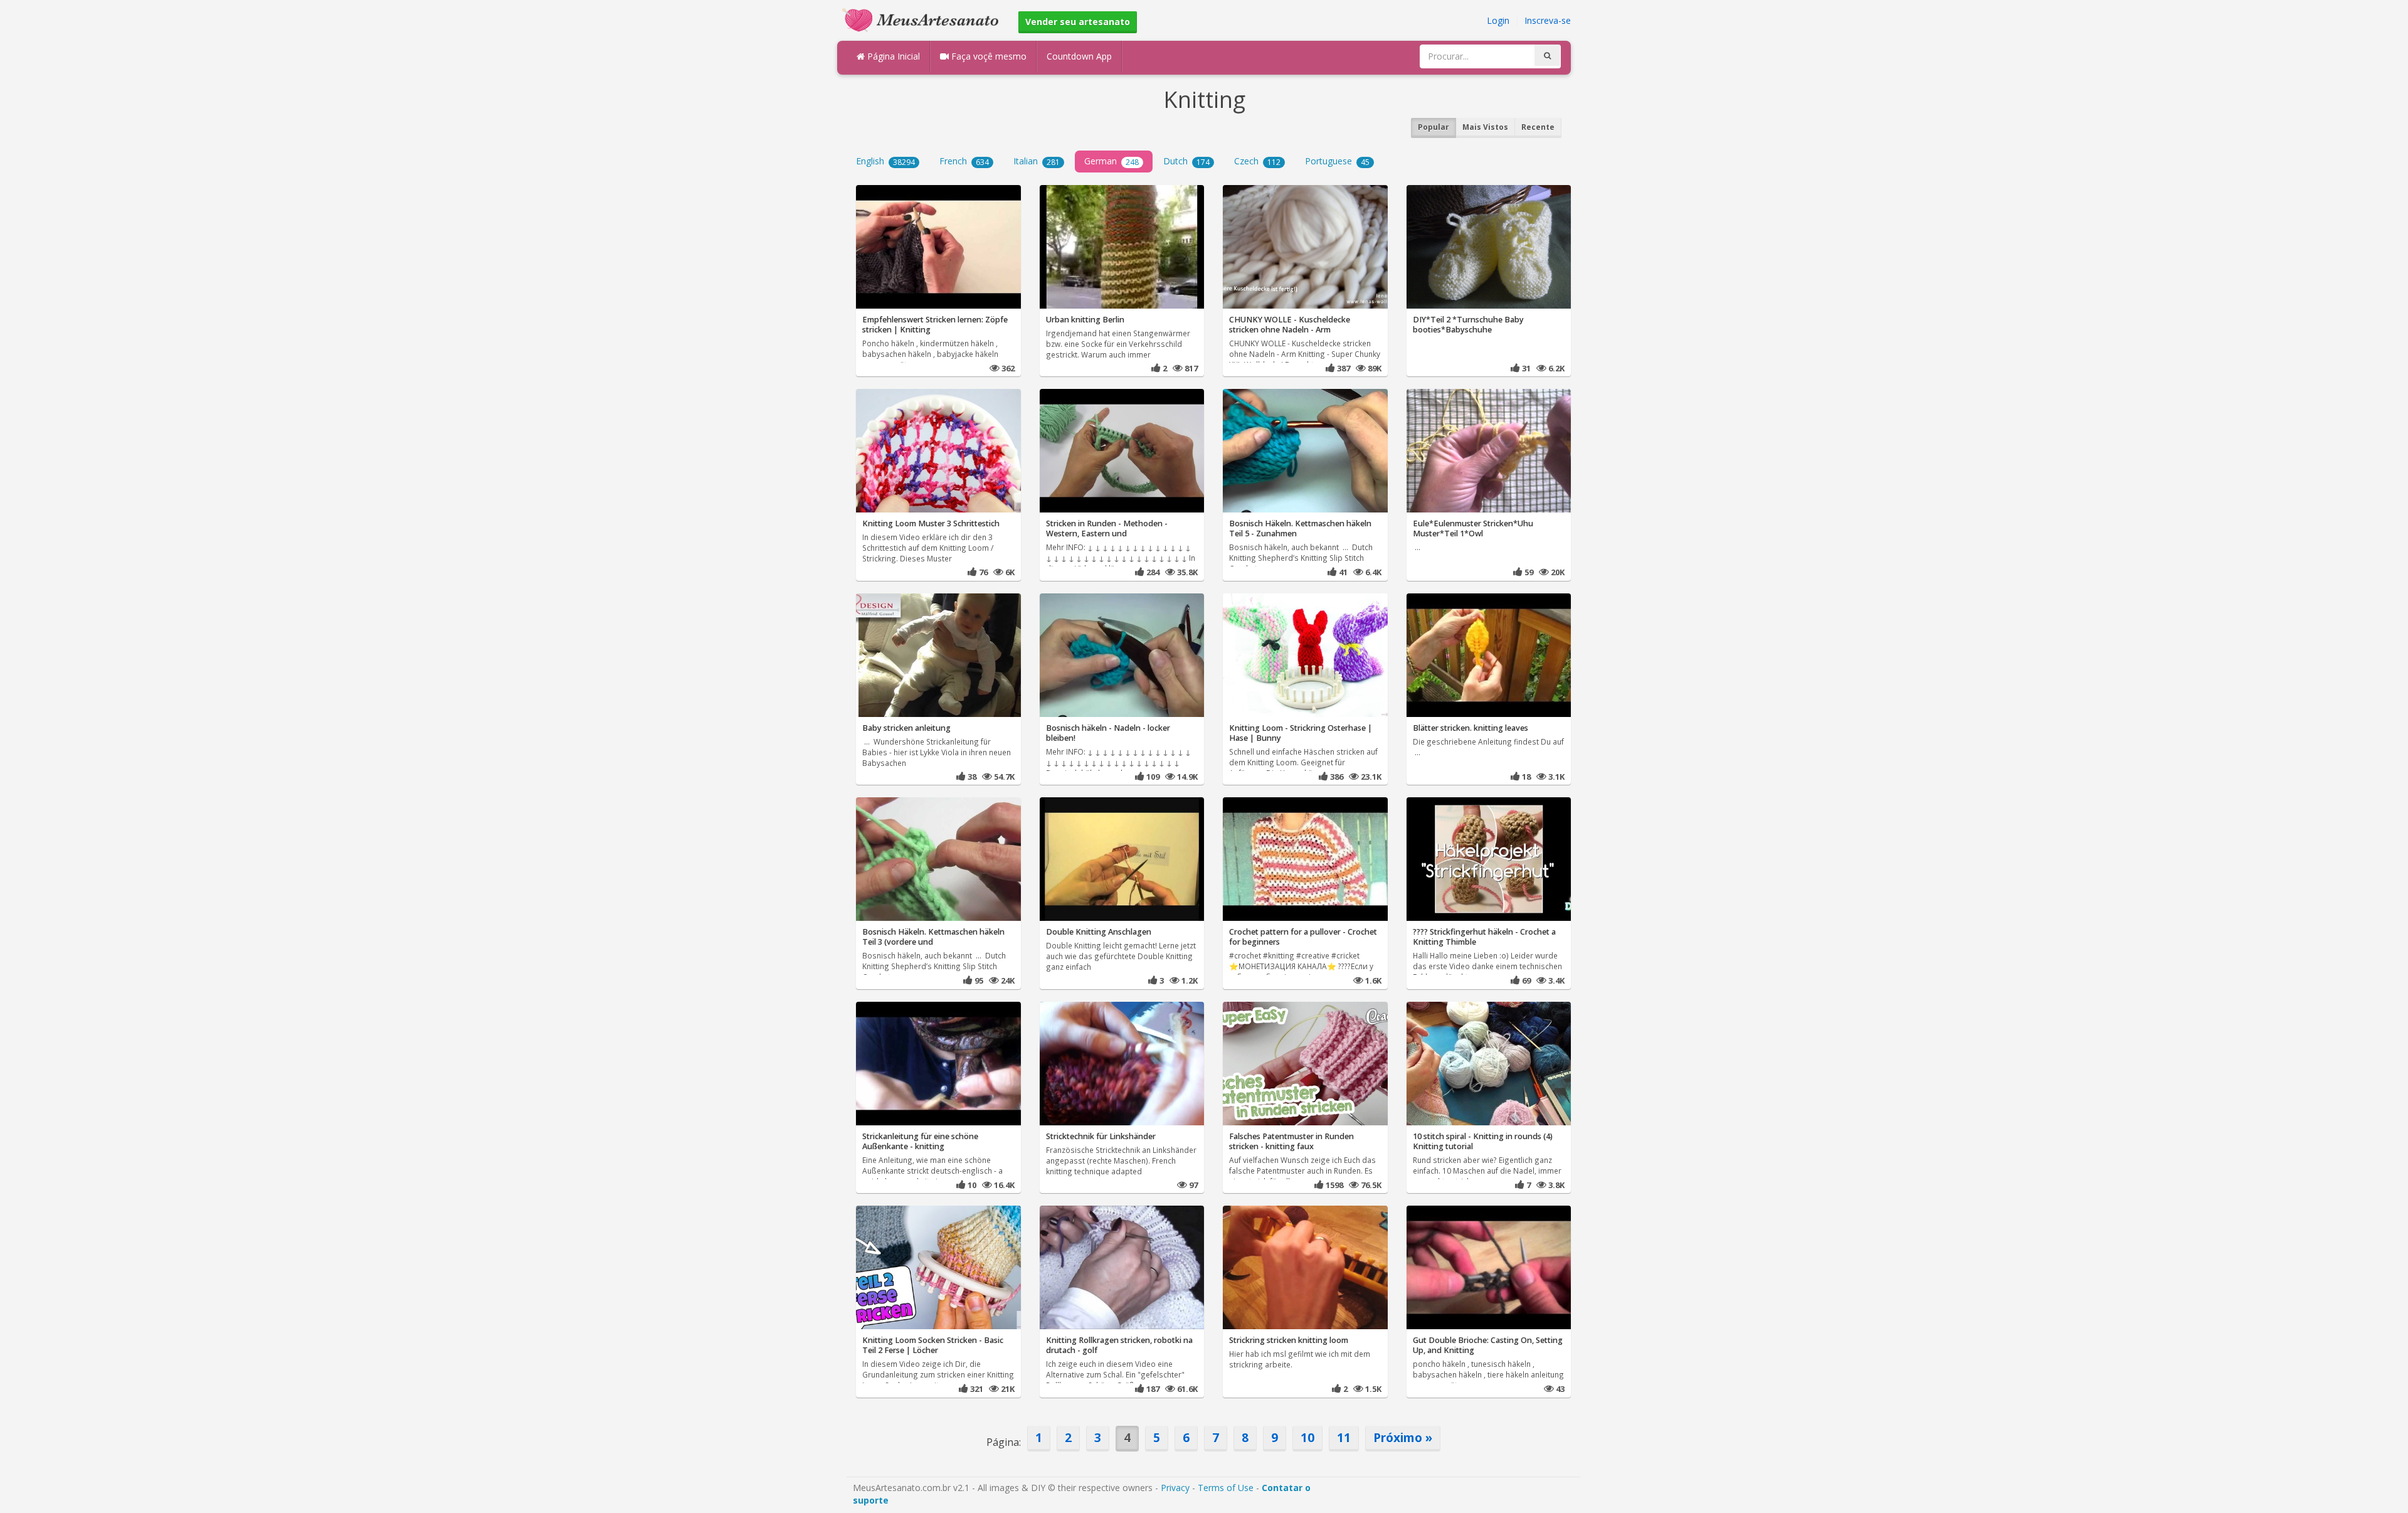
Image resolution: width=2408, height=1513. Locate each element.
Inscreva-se (1548, 20)
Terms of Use (1226, 1488)
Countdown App (1079, 56)
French (964, 161)
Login (1498, 20)
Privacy (1175, 1488)
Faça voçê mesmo (988, 56)
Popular (1434, 127)
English (885, 161)
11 (1344, 1437)
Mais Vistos (1485, 127)
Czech (1257, 161)
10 (1307, 1437)
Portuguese (1337, 161)
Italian (1037, 161)
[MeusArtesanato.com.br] (924, 19)
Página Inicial (892, 56)
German (1112, 161)
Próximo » (1403, 1437)
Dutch (1186, 161)
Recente (1538, 127)
